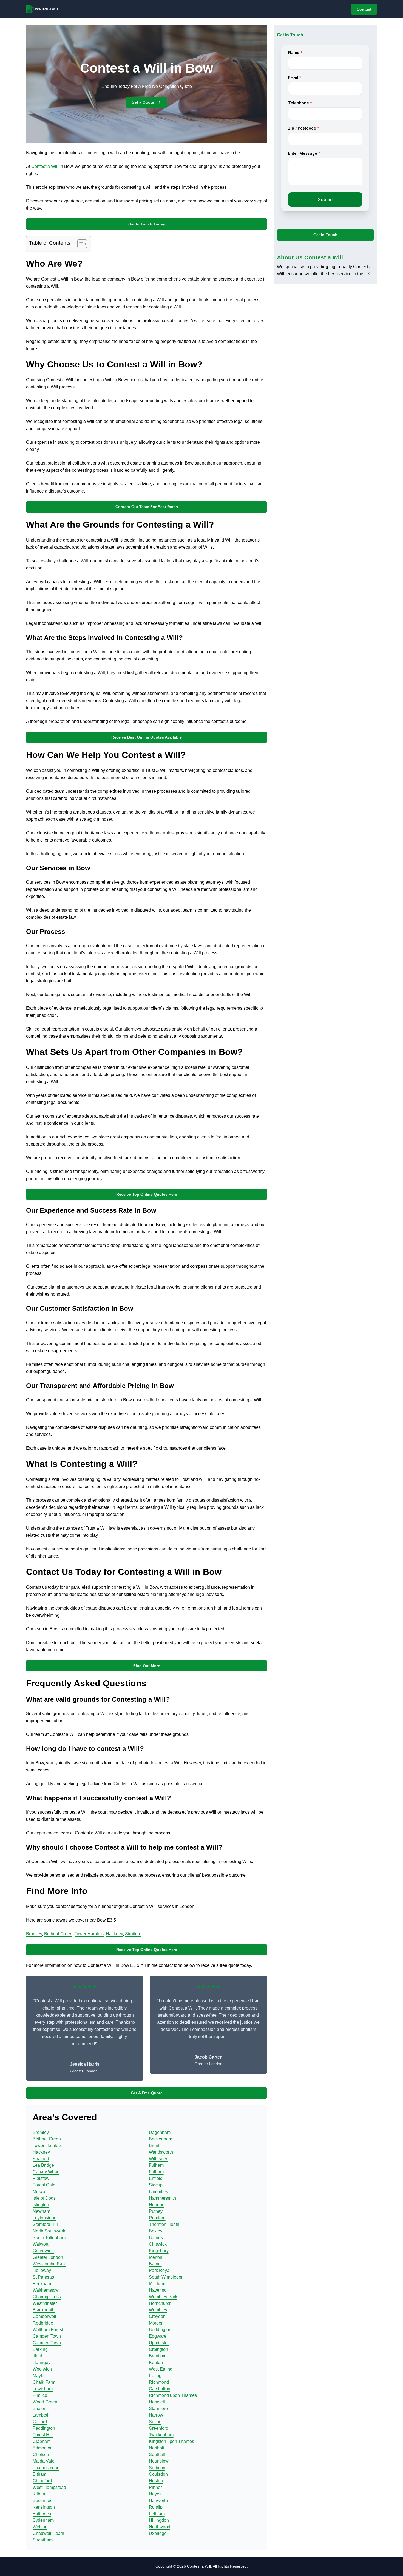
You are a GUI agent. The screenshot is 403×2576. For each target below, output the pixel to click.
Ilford (37, 2356)
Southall (157, 2455)
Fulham (156, 2165)
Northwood (160, 2527)
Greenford (159, 2428)
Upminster (159, 2343)
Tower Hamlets (89, 1934)
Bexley (156, 2231)
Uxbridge (158, 2533)
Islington (41, 2205)
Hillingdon (159, 2520)
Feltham (157, 2514)
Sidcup (156, 2185)
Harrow (156, 2415)
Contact (364, 9)
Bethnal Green (58, 1934)
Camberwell (44, 2316)
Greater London (48, 2257)
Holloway (42, 2270)
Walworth (42, 2244)
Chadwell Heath (48, 2533)
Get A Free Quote (147, 2093)
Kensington (44, 2507)
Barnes (156, 2238)
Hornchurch (160, 2303)
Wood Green (45, 2402)
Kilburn (40, 2494)
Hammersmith (162, 2198)
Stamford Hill (45, 2224)
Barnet (155, 2264)
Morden (156, 2323)
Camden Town (47, 2336)
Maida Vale (44, 2461)
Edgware (158, 2336)
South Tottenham (49, 2238)
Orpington (158, 2349)
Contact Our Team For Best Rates (147, 507)
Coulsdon (158, 2474)
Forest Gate (44, 2185)
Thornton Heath (164, 2224)
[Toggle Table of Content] (79, 244)
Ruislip (156, 2507)
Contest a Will (45, 166)
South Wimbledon (166, 2277)
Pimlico (40, 2395)
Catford (40, 2422)
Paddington (44, 2428)
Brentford (158, 2356)
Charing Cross (47, 2297)
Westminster (45, 2303)
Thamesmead (46, 2468)
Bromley (34, 1934)
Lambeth (41, 2415)
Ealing (155, 2376)
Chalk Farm (44, 2382)
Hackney (114, 1934)
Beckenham (161, 2139)
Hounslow (159, 2461)
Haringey (42, 2362)
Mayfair (40, 2376)
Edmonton (43, 2448)
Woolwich (42, 2369)
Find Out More (147, 1666)
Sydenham (43, 2520)
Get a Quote (143, 102)
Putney (156, 2211)
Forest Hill (43, 2435)
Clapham (42, 2441)
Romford (157, 2218)
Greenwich (43, 2251)
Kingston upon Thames (171, 2441)
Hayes (155, 2494)
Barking (40, 2349)
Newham (41, 2211)
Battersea (42, 2514)
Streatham (43, 2540)
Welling (40, 2527)
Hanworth (158, 2501)
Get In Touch (325, 235)
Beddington (160, 2330)
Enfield (156, 2178)
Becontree (43, 2501)
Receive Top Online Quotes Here (147, 1194)
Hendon (157, 2205)
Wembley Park (163, 2297)
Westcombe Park (49, 2264)
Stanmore (158, 2408)
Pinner (155, 2487)
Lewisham (43, 2389)
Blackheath (44, 2310)
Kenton (156, 2362)
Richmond (159, 2382)
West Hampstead (49, 2487)
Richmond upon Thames (173, 2395)
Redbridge (43, 2323)
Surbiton (157, 2468)
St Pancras (43, 2277)
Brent (154, 2146)
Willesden (159, 2159)
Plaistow (41, 2178)
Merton (156, 2257)
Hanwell (157, 2402)
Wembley (158, 2310)
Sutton (155, 2422)
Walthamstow (46, 2290)
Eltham (39, 2474)
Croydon (157, 2316)
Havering (158, 2290)
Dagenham (160, 2132)
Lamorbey (159, 2192)
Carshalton (160, 2389)
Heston (156, 2481)
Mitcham (157, 2284)
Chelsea (41, 2455)
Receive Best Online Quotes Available (147, 737)
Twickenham (161, 2435)
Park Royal (160, 2270)
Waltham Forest (48, 2330)
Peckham (42, 2284)
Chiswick (158, 2244)
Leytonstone (45, 2218)
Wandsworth (161, 2152)
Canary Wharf (46, 2172)
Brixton (39, 2408)
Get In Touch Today (147, 224)
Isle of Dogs (44, 2198)
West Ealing (161, 2369)
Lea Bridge (43, 2165)
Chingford (42, 2481)
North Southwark (49, 2231)
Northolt (157, 2448)
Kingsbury (159, 2251)
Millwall (40, 2192)
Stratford (133, 1934)
